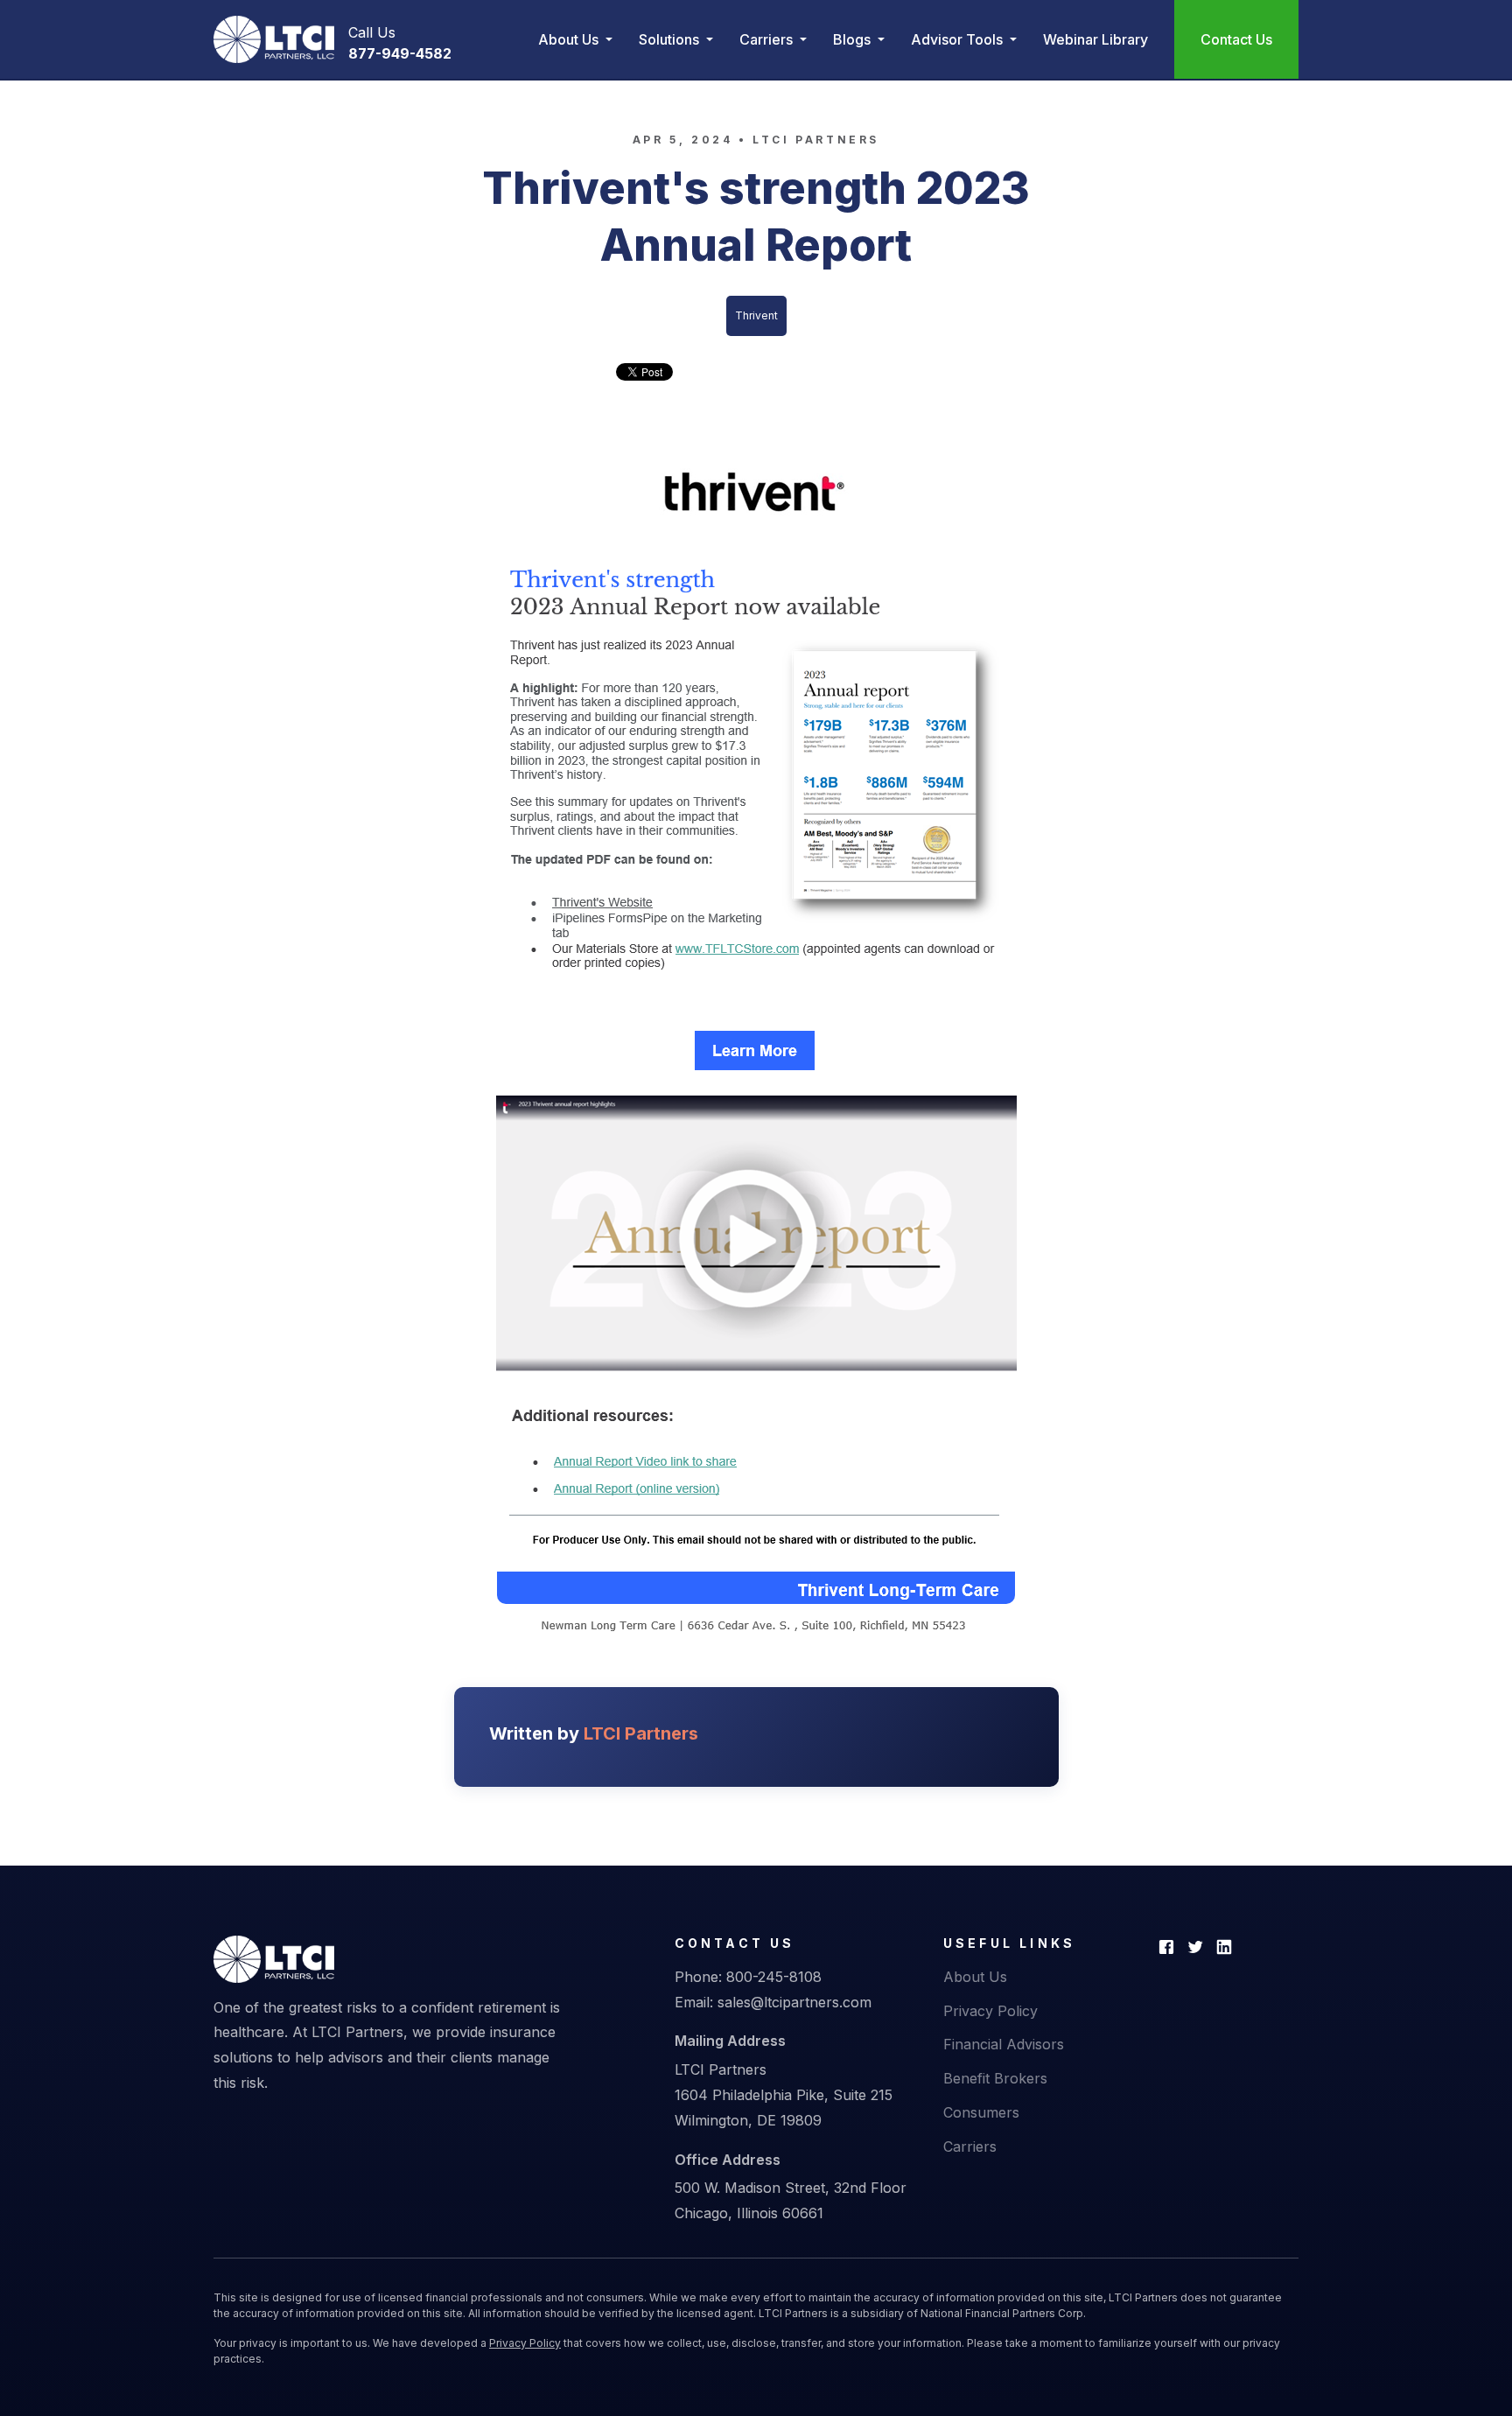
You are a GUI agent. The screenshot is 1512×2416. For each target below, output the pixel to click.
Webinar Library (1095, 39)
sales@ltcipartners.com (794, 2002)
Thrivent (756, 315)
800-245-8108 (774, 1977)
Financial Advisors (1004, 2044)
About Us (975, 1977)
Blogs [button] (854, 39)
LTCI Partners (816, 140)
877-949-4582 (400, 53)
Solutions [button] (671, 39)
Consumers (981, 2112)
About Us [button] (570, 39)
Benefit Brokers (995, 2078)
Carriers (970, 2146)
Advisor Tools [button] (959, 39)
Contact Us (1236, 39)
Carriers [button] (768, 39)
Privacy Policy (990, 2011)
